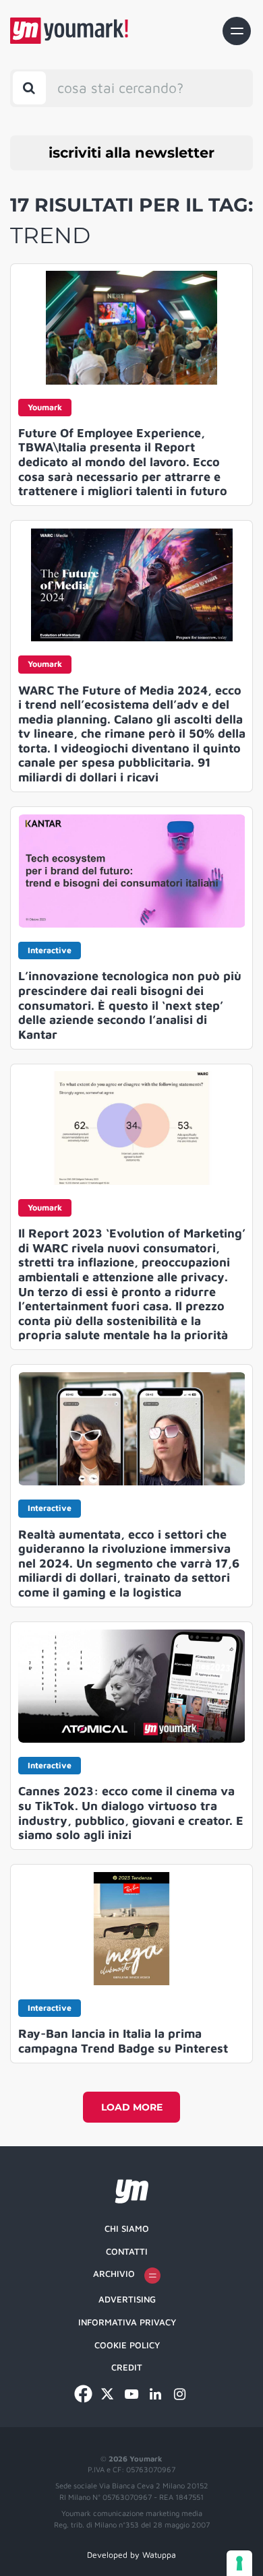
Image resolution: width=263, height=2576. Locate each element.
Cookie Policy (127, 2345)
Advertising (127, 2299)
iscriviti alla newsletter (131, 153)
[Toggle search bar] (29, 88)
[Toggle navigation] (237, 31)
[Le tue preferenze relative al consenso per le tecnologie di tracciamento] (239, 2563)
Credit (127, 2367)
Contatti (127, 2251)
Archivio (114, 2274)
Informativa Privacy (127, 2322)
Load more (132, 2107)
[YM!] (69, 31)
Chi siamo (127, 2228)
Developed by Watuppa (131, 2555)
